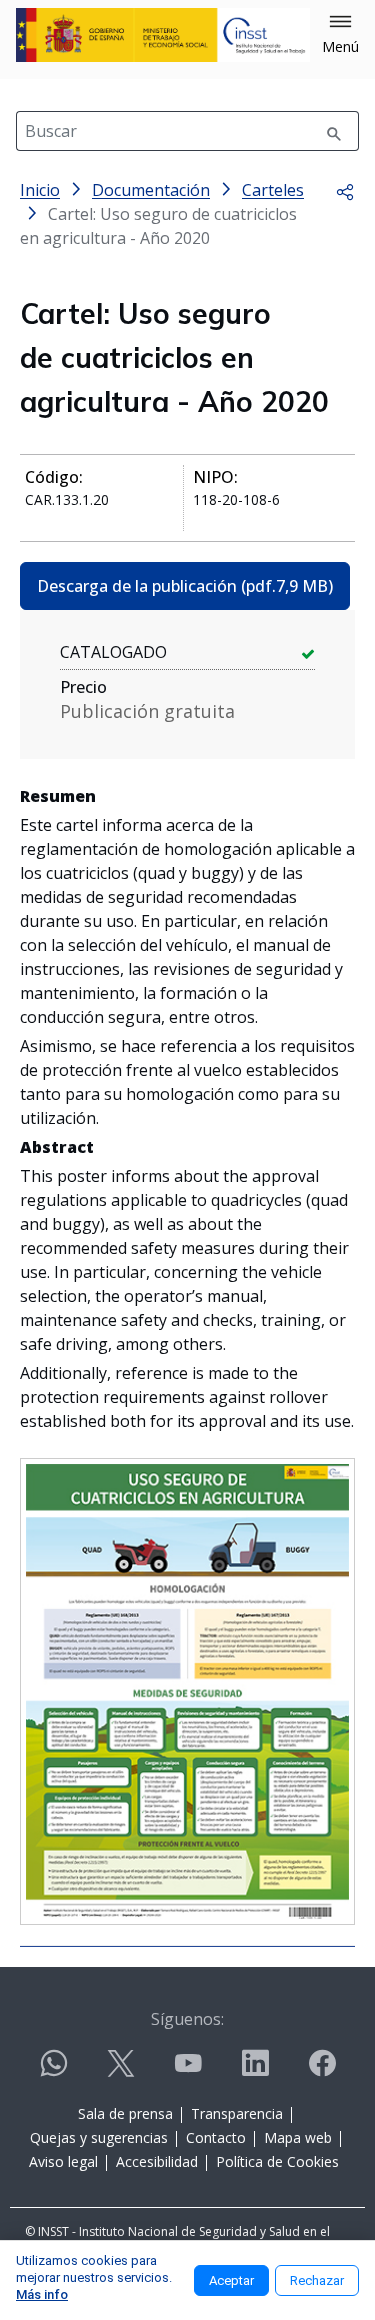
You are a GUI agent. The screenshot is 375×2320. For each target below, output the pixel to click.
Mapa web (298, 2137)
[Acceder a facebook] (322, 2071)
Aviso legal (63, 2161)
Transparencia (237, 2113)
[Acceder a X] (121, 2071)
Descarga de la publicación (185, 586)
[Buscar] (334, 131)
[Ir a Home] (163, 35)
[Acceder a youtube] (188, 2071)
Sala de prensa (125, 2113)
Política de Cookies (277, 2161)
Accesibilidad (157, 2161)
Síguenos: (187, 2019)
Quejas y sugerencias (99, 2137)
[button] (340, 35)
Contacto (216, 2137)
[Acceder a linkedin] (255, 2071)
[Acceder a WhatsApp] (54, 2071)
